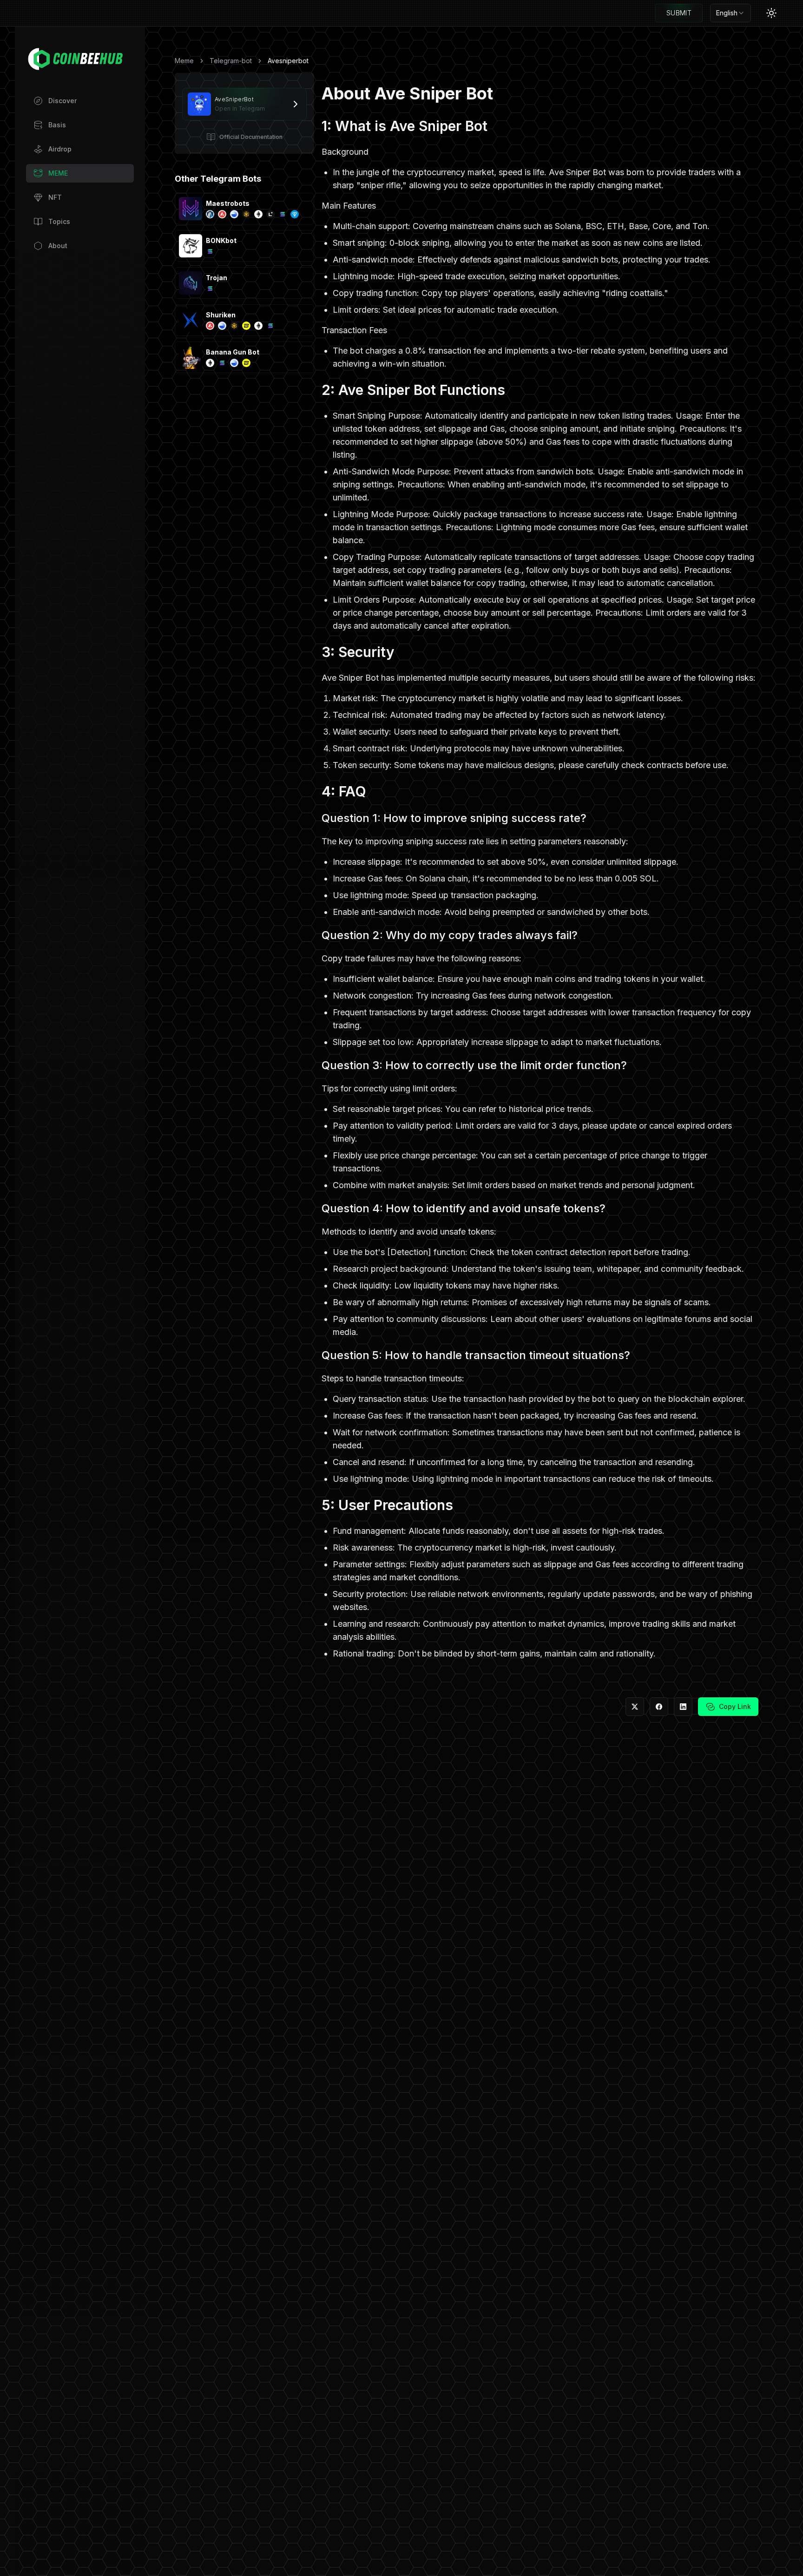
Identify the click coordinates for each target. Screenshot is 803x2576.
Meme (184, 61)
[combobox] (731, 13)
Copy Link (735, 1706)
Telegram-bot (231, 61)
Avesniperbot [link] (288, 61)
